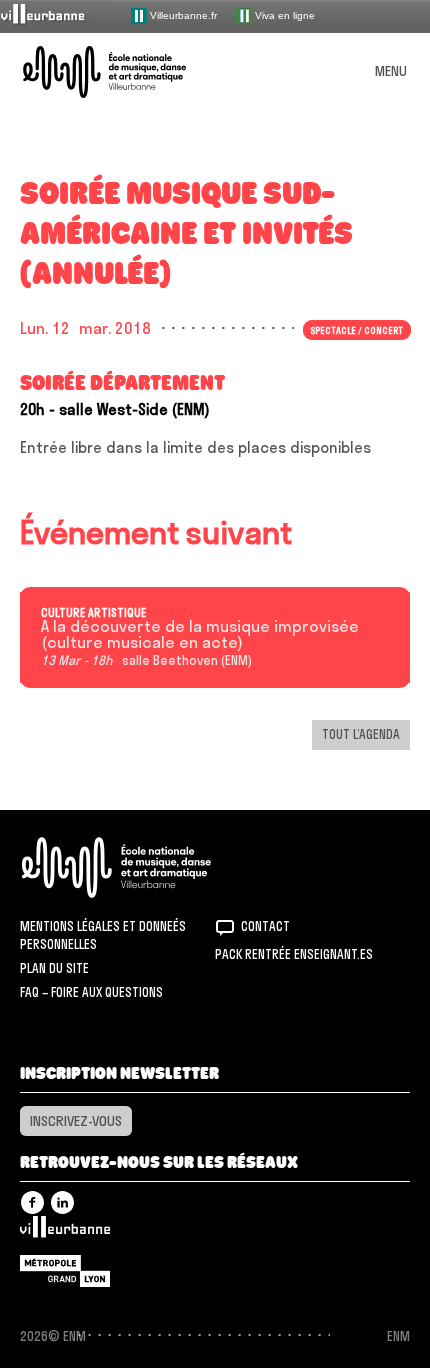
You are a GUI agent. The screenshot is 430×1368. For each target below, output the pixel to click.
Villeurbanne (65, 1232)
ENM (142, 867)
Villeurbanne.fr (182, 14)
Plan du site (54, 968)
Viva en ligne (283, 14)
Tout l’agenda (361, 734)
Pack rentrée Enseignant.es (294, 954)
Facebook (32, 1202)
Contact (265, 926)
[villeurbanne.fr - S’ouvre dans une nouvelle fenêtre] (56, 15)
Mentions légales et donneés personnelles (103, 935)
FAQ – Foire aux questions (91, 992)
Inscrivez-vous (76, 1121)
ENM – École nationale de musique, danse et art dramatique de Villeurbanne (128, 72)
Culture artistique (93, 613)
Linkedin (62, 1202)
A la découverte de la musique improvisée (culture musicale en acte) (200, 635)
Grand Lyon (65, 1271)
